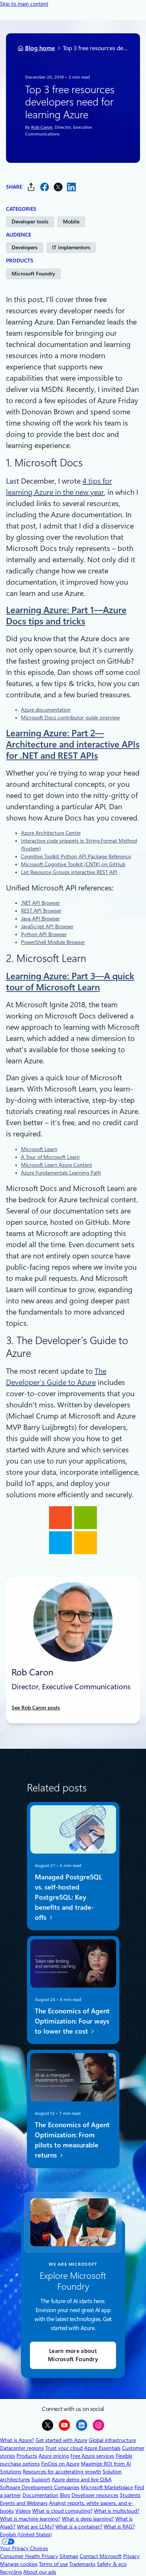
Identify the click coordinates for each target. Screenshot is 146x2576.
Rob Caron (41, 128)
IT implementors (71, 247)
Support (41, 2479)
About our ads (40, 2572)
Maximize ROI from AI (106, 2464)
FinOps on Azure (60, 2464)
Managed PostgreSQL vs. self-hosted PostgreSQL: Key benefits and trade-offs (68, 1897)
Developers (25, 247)
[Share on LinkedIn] (72, 187)
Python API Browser (44, 934)
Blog (65, 2495)
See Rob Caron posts (36, 1708)
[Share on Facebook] (45, 187)
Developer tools (30, 222)
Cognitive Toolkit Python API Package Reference (76, 856)
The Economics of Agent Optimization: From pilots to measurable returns (72, 2140)
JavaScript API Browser (47, 926)
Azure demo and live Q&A (82, 2479)
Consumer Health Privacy (29, 2556)
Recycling (11, 2572)
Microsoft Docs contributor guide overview (70, 718)
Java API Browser (40, 919)
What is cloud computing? (62, 2511)
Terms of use (53, 2564)
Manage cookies (19, 2564)
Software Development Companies (40, 2487)
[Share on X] (58, 187)
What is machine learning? (30, 2519)
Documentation (40, 2495)
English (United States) (26, 2534)
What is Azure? (17, 2440)
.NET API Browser (40, 903)
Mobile (71, 222)
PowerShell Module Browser (53, 942)
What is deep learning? (88, 2519)
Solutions (11, 2472)
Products (27, 2456)
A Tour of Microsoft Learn (50, 1157)
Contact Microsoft (101, 2556)
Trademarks (82, 2564)
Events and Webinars (24, 2503)
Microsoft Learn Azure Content (57, 1165)
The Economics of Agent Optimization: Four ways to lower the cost (72, 2021)
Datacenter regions (22, 2448)
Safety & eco (112, 2564)
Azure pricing (54, 2456)
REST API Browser (41, 911)
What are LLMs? (35, 2527)
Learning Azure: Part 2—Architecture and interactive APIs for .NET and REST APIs (73, 745)
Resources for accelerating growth (62, 2472)
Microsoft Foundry (33, 274)
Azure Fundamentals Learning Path (61, 1173)
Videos (23, 2511)
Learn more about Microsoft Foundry (73, 2355)
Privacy (131, 2556)
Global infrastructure (112, 2440)
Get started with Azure (61, 2440)
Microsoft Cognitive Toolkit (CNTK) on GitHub (73, 864)
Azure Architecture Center (51, 833)
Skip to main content (24, 4)
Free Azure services (92, 2456)
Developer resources (95, 2495)
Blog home (40, 48)
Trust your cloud (64, 2448)
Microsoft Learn (39, 1149)
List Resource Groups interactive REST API (69, 872)
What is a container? (79, 2527)
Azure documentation (46, 710)
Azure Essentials (102, 2448)
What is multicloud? (117, 2511)
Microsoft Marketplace (107, 2487)
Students (130, 2495)
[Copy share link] (31, 187)
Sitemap (69, 2556)
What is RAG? (119, 2527)
